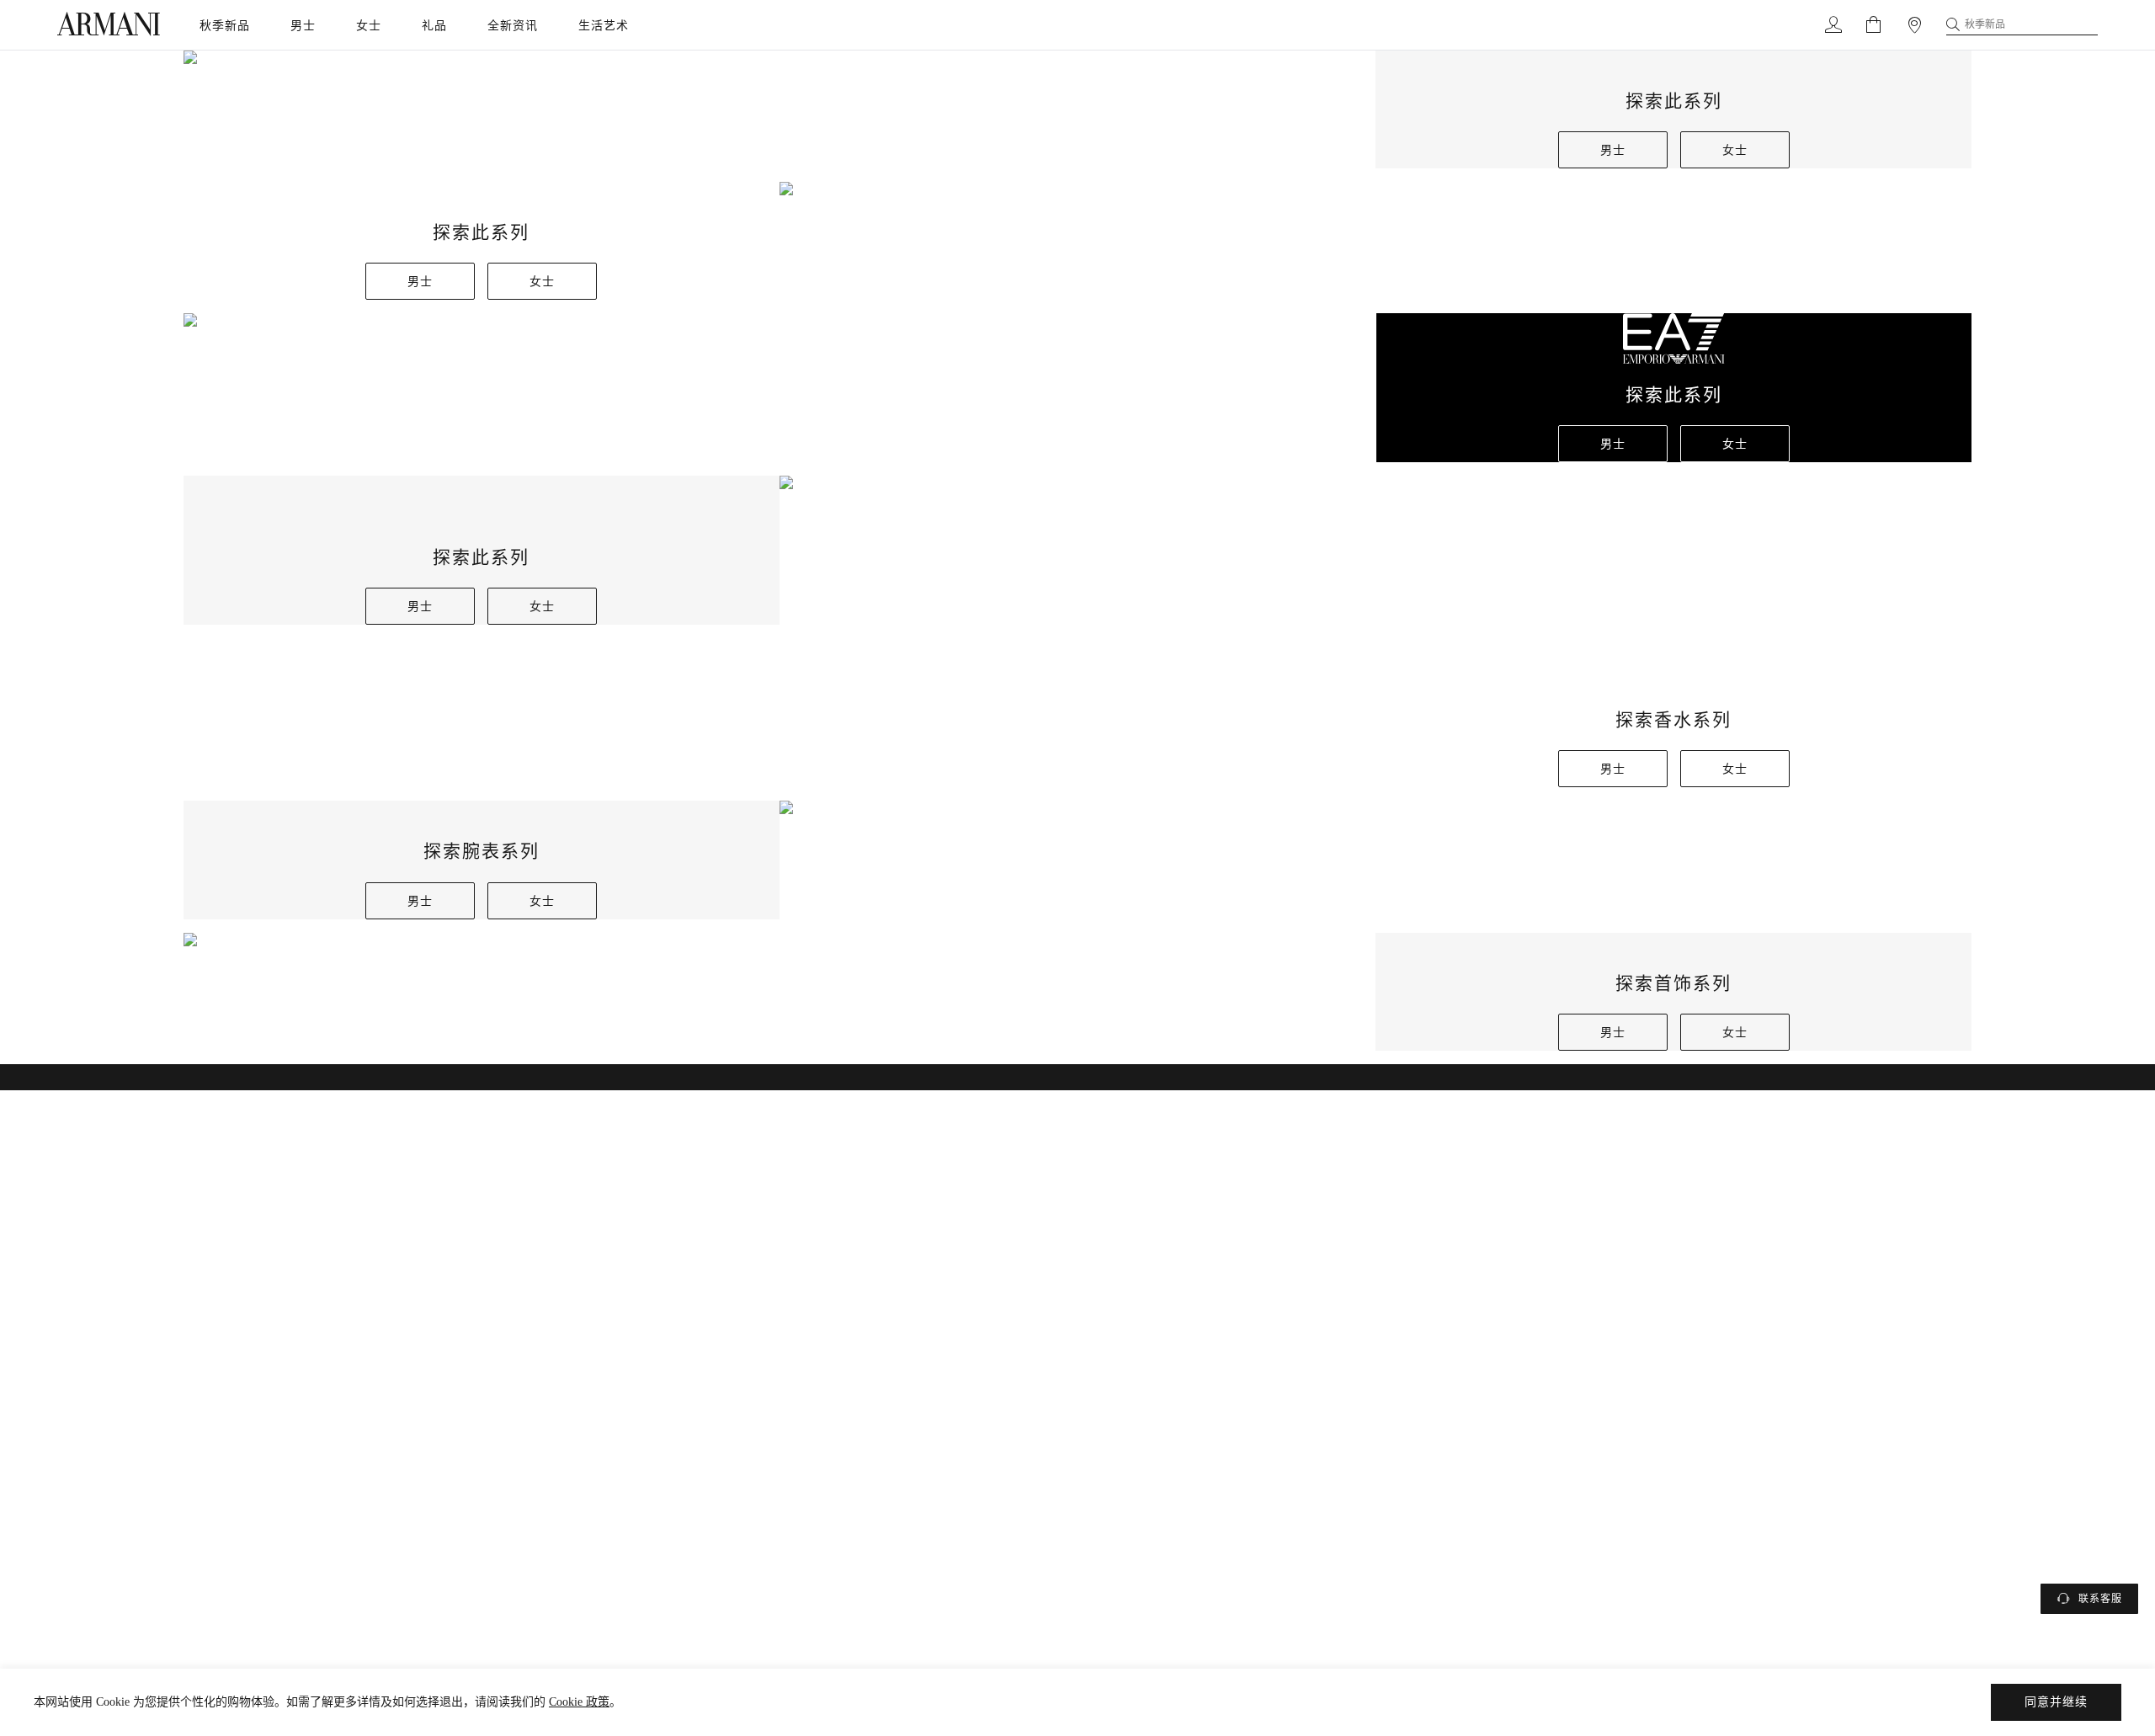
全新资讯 (513, 25)
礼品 (434, 25)
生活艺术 (604, 25)
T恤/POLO (1077, 924)
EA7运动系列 (1077, 1230)
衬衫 (1077, 1011)
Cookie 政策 (579, 1702)
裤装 (1077, 1099)
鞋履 (1077, 1142)
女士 (369, 25)
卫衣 (1077, 967)
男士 (303, 25)
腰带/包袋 (1077, 1186)
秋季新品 (225, 25)
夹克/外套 (1077, 1055)
